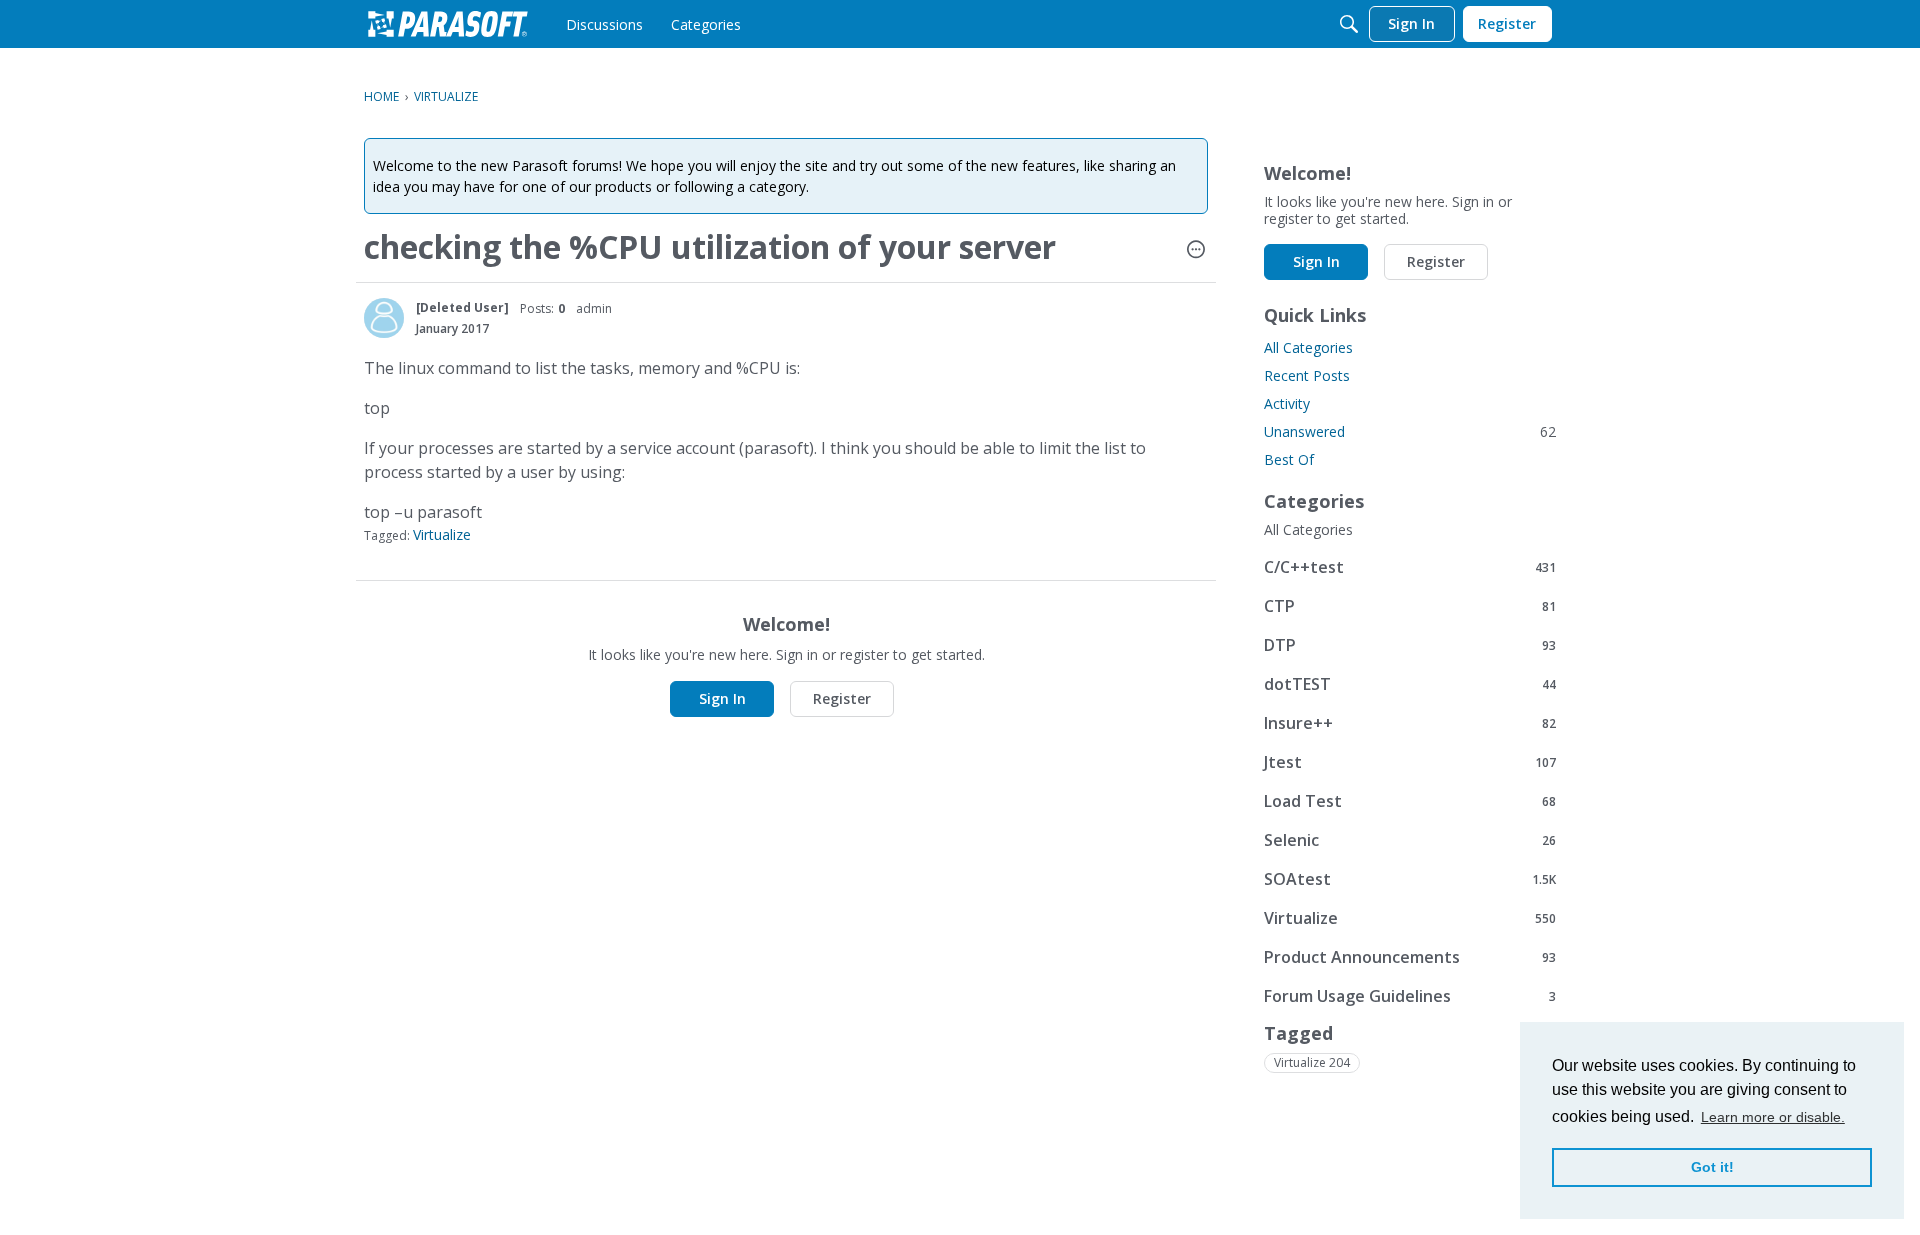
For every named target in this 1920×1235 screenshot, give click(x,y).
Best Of (1289, 459)
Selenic (1410, 839)
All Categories (1308, 347)
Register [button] (842, 698)
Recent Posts (1307, 375)
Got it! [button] (1712, 1167)
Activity (1287, 403)
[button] (1196, 251)
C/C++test (1410, 566)
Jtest (1410, 761)
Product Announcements (1410, 956)
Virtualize (442, 534)
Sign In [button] (722, 698)
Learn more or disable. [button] (1773, 1117)
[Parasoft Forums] (448, 24)
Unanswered (1410, 431)
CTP (1410, 605)
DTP (1410, 644)
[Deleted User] (462, 307)
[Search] (1349, 24)
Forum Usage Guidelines (1410, 995)
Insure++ (1410, 722)
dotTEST (1410, 683)
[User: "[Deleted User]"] (384, 318)
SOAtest (1410, 878)
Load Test (1410, 800)
